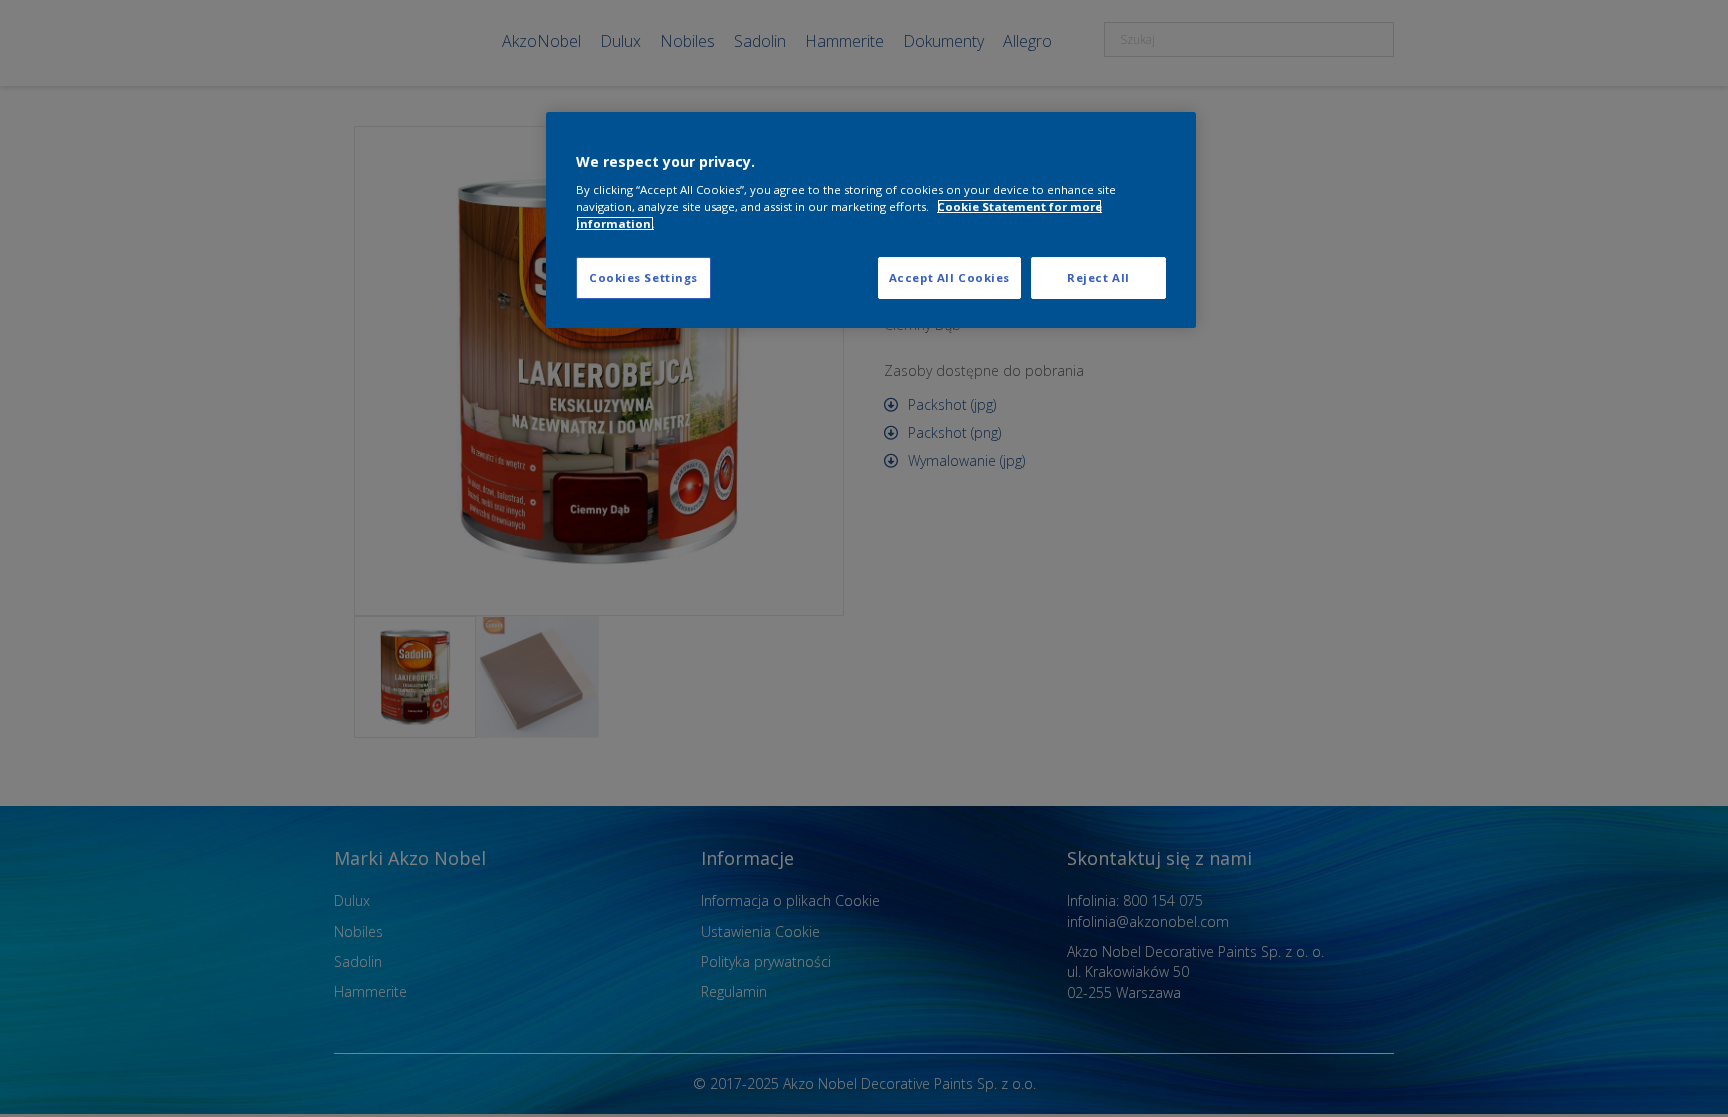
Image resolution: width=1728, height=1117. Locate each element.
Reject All (1098, 277)
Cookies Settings (643, 277)
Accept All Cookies (949, 277)
